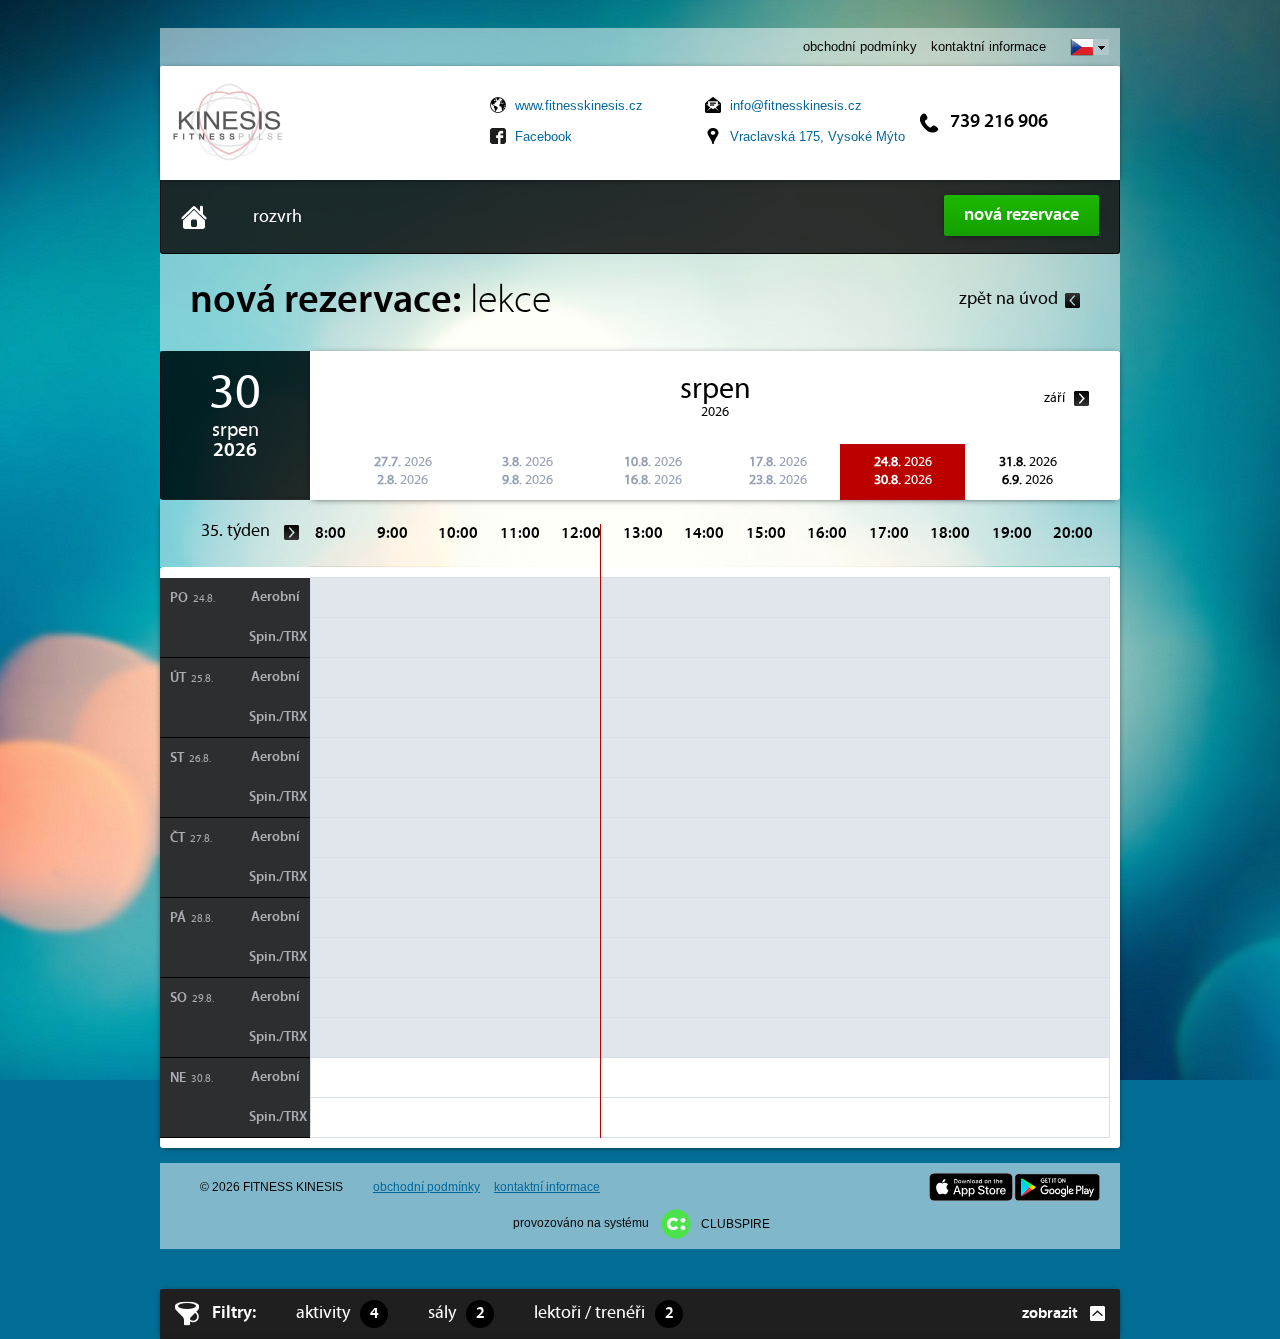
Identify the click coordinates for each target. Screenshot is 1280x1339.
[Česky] (1090, 47)
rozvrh (277, 217)
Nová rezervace (1021, 215)
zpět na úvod (1008, 299)
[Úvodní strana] (228, 159)
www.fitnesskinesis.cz (579, 105)
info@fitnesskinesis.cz (796, 105)
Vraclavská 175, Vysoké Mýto (817, 136)
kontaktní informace (988, 46)
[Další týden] (292, 532)
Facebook (543, 136)
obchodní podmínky (860, 46)
